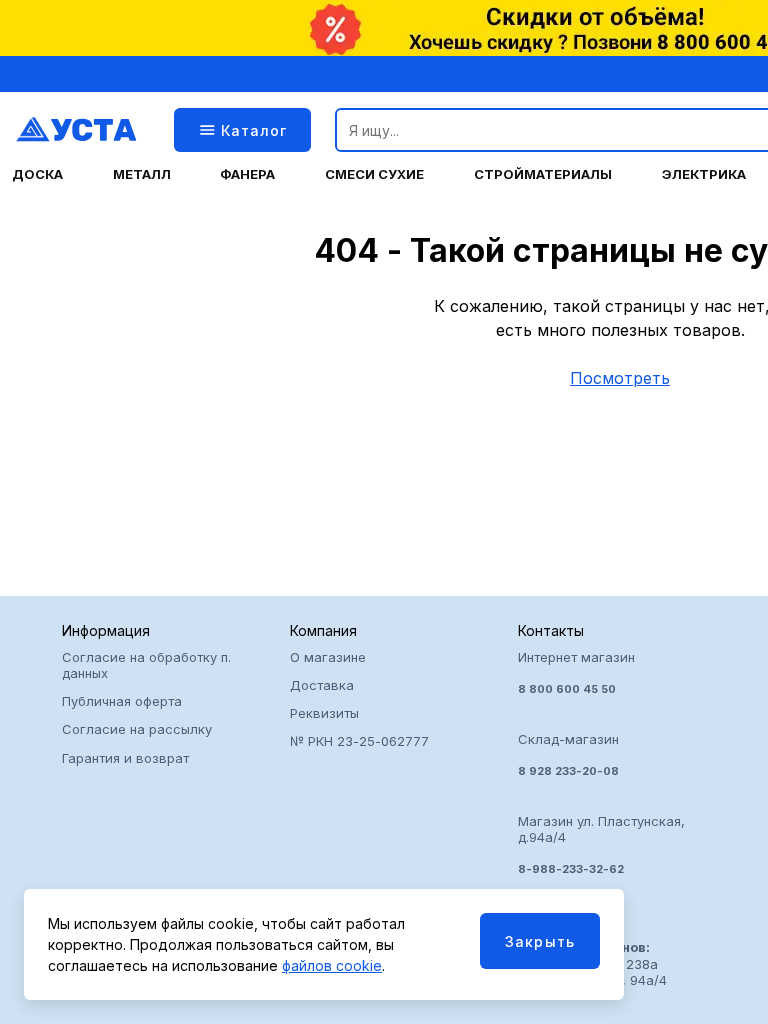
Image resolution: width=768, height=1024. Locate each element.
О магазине (328, 657)
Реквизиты (324, 713)
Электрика (704, 174)
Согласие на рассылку (137, 729)
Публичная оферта (122, 701)
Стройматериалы (543, 174)
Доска (37, 174)
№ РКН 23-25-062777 (359, 741)
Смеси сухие (374, 174)
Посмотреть (620, 378)
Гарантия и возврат (125, 758)
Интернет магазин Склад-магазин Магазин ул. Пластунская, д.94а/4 (601, 763)
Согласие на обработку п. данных (146, 665)
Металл (142, 174)
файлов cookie (332, 965)
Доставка (322, 685)
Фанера (247, 174)
